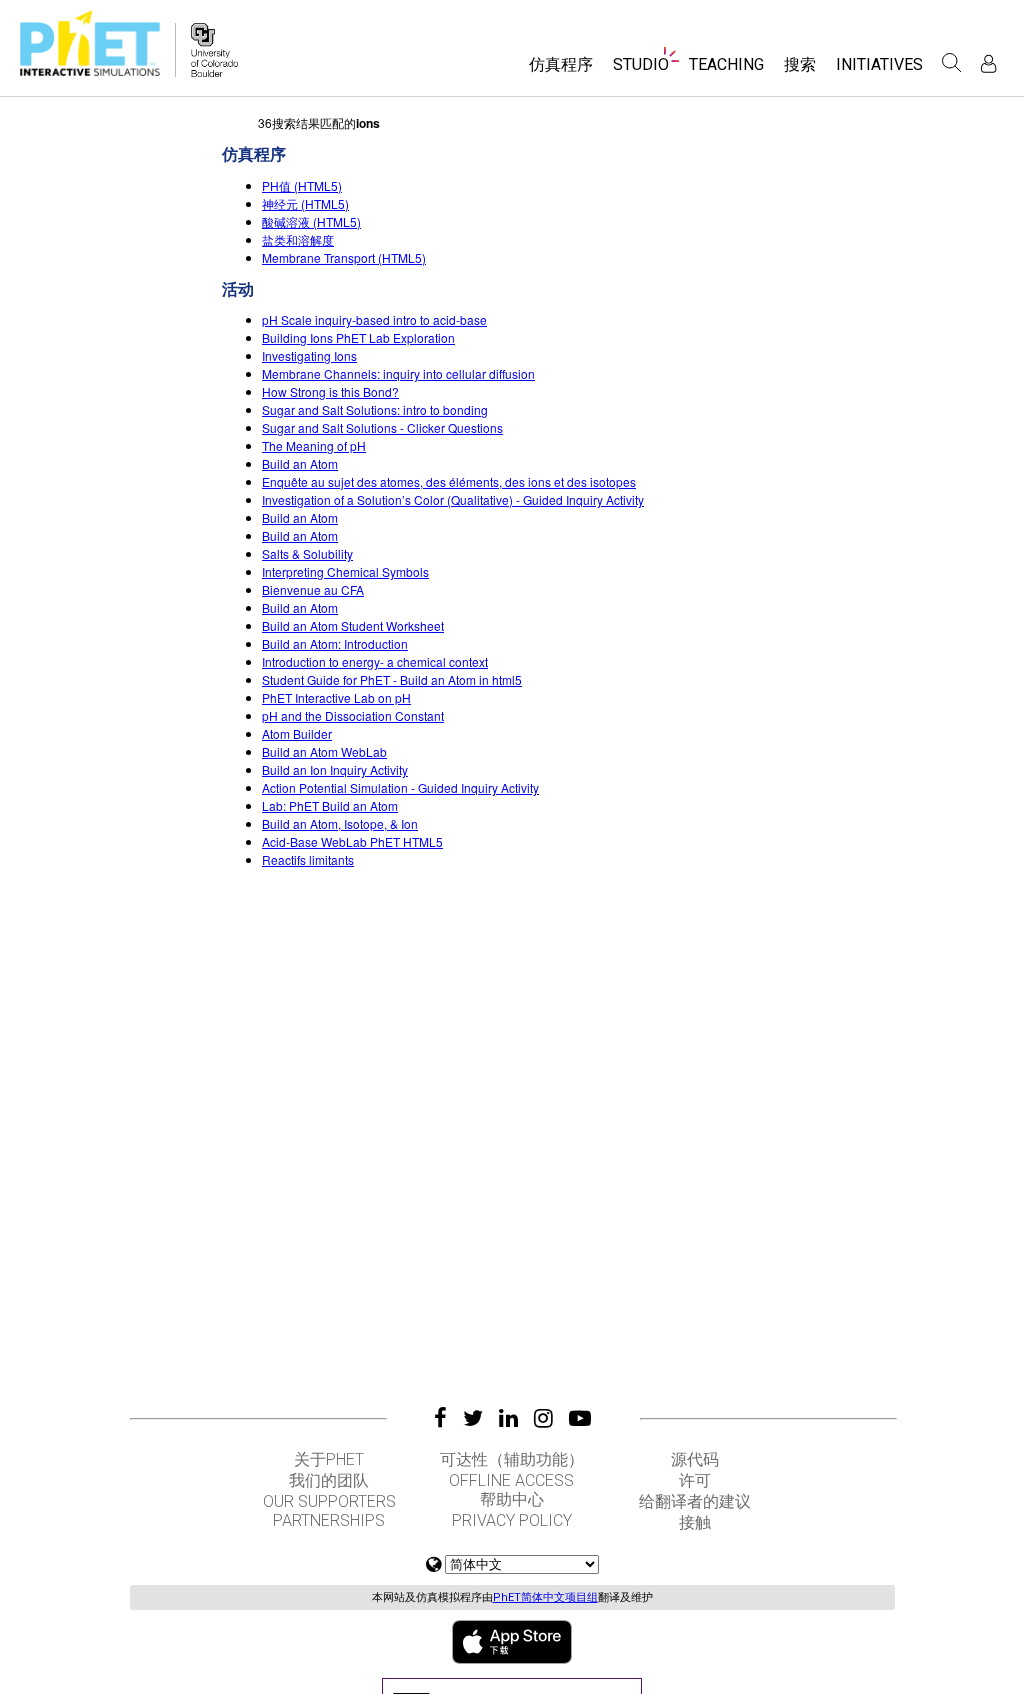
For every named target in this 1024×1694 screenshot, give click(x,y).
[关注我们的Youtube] (580, 1418)
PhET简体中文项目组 (545, 1597)
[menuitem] (561, 71)
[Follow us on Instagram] (543, 1418)
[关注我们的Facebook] (440, 1418)
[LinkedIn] (508, 1418)
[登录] (988, 63)
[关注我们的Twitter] (473, 1418)
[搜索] (952, 63)
